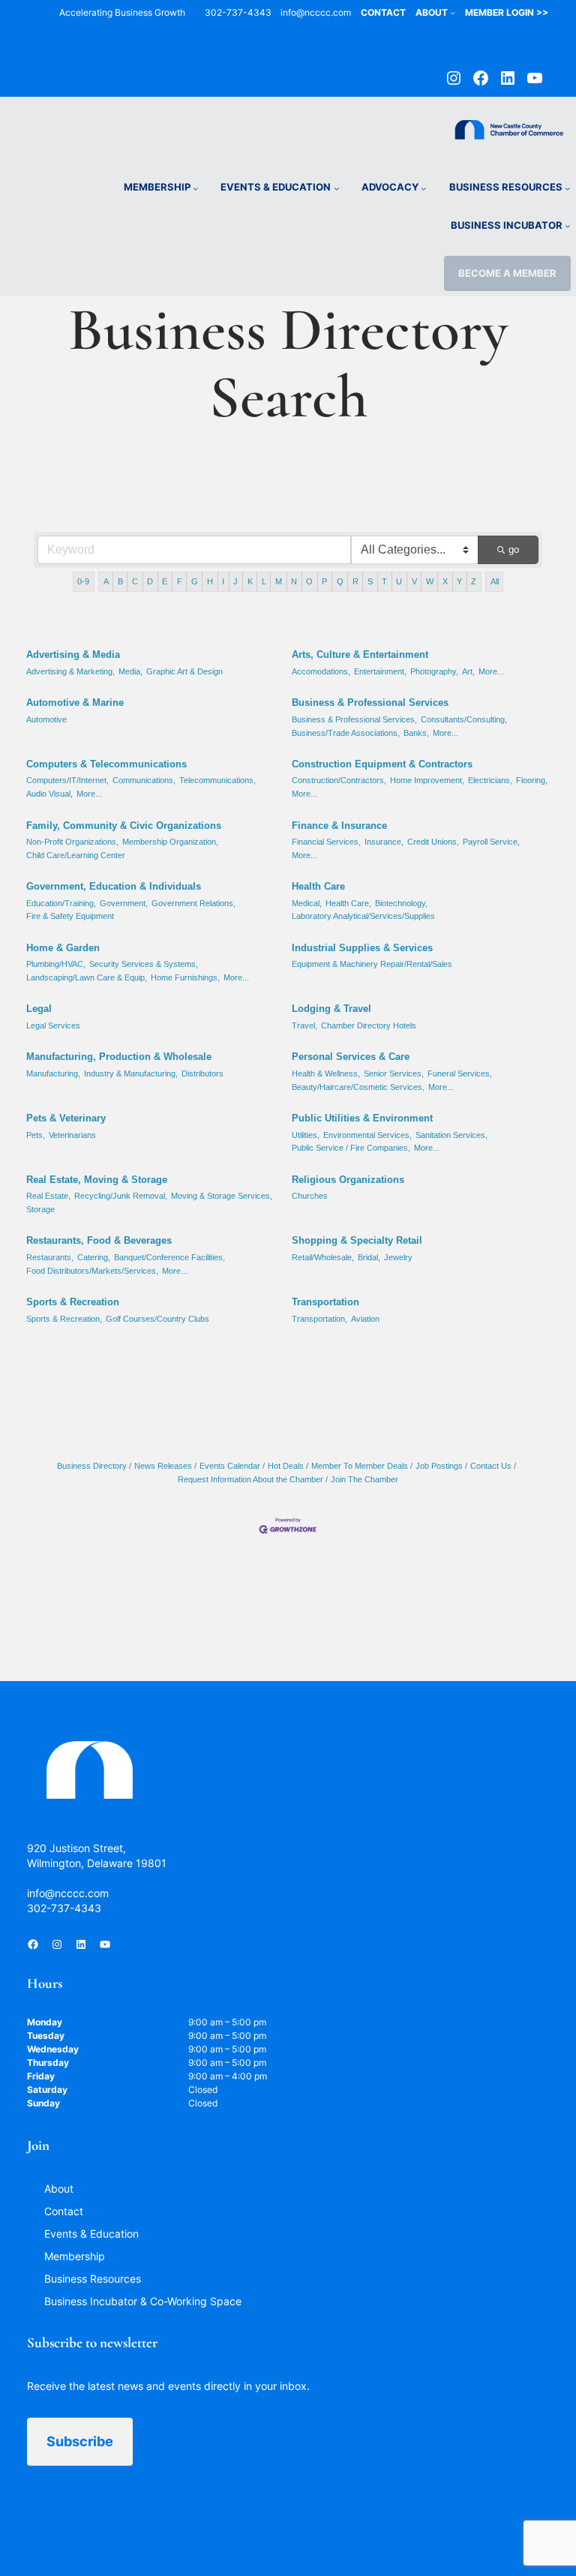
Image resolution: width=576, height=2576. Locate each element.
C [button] (135, 581)
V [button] (414, 581)
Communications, (144, 780)
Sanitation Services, (451, 1135)
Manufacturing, (53, 1073)
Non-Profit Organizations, (72, 842)
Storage (40, 1209)
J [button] (235, 581)
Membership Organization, (170, 842)
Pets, (36, 1135)
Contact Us (491, 1466)
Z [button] (474, 581)
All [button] (495, 581)
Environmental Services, (367, 1135)
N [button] (294, 581)
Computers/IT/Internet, (67, 780)
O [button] (309, 581)
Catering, (94, 1257)
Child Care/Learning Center (76, 855)
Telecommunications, (217, 780)
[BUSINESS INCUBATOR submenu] (568, 226)
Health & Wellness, (326, 1073)
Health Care (318, 886)
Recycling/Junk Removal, (121, 1196)
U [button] (399, 581)
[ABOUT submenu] (453, 12)
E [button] (165, 581)
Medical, (307, 903)
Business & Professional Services (370, 703)
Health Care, (348, 903)
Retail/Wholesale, (323, 1257)
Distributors (202, 1073)
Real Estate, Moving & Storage (97, 1180)
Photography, (434, 671)
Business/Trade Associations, (346, 733)
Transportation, (319, 1319)
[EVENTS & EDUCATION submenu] (337, 188)
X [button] (445, 581)
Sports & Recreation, (64, 1319)
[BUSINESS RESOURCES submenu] (568, 188)
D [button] (150, 581)
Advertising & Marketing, (70, 671)
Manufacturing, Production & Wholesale (119, 1057)
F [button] (180, 581)
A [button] (106, 581)
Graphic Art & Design (184, 671)
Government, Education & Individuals (114, 886)
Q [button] (340, 581)
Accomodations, (321, 671)
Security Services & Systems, (144, 964)
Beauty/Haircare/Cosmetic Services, (358, 1087)
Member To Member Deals (360, 1466)
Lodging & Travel (331, 1009)
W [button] (430, 581)
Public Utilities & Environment (362, 1118)
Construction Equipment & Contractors (382, 764)
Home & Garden (63, 948)
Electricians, (490, 780)
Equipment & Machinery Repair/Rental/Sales (372, 964)
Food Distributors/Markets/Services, (92, 1271)
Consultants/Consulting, (464, 719)
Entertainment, (380, 671)
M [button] (279, 581)
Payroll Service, (491, 842)
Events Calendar (230, 1466)
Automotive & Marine (75, 703)
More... (491, 671)
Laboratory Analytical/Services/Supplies (363, 916)
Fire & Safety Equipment (70, 916)
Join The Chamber (364, 1479)
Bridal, (369, 1257)
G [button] (195, 581)
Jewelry (398, 1257)
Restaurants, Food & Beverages (99, 1240)
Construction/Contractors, (339, 780)
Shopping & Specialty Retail (357, 1240)
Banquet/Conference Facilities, (169, 1257)
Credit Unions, (433, 842)
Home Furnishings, (185, 977)
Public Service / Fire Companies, (351, 1148)
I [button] (223, 581)
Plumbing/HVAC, (56, 964)
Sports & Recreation (73, 1302)
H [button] (210, 581)
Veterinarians (72, 1135)
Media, (130, 671)
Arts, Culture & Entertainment (360, 655)
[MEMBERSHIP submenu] (196, 188)
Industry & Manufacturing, (131, 1073)
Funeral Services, (460, 1073)
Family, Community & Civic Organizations (124, 826)
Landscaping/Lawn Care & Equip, (87, 977)
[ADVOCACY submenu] (424, 188)
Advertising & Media (73, 655)
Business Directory (92, 1466)
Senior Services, (394, 1073)
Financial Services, (326, 842)
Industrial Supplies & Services (362, 948)
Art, (468, 671)
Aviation (365, 1319)
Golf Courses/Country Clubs (157, 1319)
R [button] (355, 581)
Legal (39, 1009)
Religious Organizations (348, 1180)
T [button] (384, 581)
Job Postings (439, 1466)
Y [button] (459, 581)
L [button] (264, 581)
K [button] (250, 581)
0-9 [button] (83, 581)
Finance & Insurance (339, 826)
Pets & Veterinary (66, 1118)
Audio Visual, (49, 794)
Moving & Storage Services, (222, 1196)
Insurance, (384, 842)
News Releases (163, 1466)
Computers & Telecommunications (106, 764)
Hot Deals (286, 1466)
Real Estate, (48, 1196)
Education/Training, (61, 903)
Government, (124, 903)
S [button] (370, 581)
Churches (310, 1196)
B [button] (120, 581)
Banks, (416, 733)
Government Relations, (193, 903)
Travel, (304, 1025)
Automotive (46, 719)
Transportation (325, 1302)
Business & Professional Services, (354, 719)
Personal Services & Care (351, 1057)
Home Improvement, (427, 780)
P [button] (324, 581)
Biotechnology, (401, 903)
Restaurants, (50, 1257)
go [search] (514, 549)
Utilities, (306, 1135)
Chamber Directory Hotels (369, 1025)
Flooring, (532, 780)
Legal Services (53, 1025)
